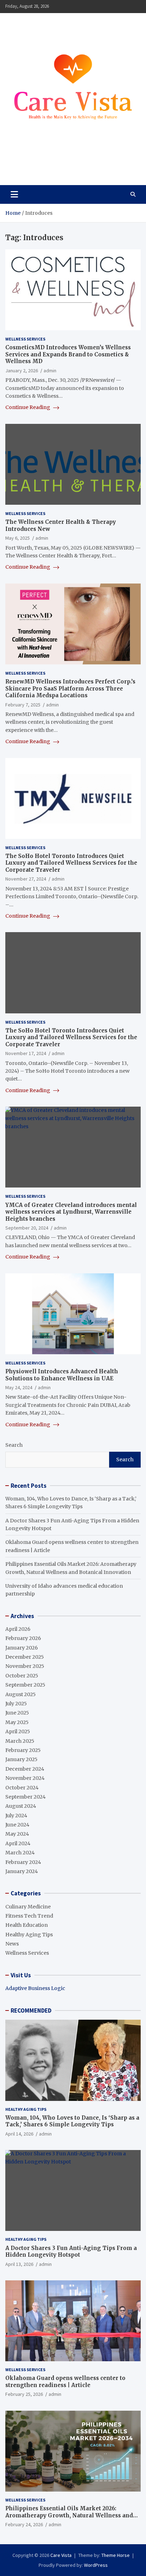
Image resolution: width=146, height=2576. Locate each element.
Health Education (27, 1925)
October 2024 (22, 1788)
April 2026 (18, 1629)
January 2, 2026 (22, 371)
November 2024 (25, 1778)
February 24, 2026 (24, 2524)
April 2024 (18, 1843)
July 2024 (16, 1816)
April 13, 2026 (19, 2264)
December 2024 (25, 1769)
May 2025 (17, 1722)
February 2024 (23, 1862)
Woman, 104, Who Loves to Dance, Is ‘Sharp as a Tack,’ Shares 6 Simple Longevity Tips (72, 2121)
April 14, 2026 (19, 2134)
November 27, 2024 (26, 879)
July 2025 (16, 1704)
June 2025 (17, 1713)
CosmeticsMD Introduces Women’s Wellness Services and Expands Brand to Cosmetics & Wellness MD (68, 354)
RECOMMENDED (31, 2011)
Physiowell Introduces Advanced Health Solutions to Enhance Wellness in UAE (62, 1375)
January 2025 (21, 1759)
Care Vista (32, 164)
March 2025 (20, 1741)
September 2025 (25, 1685)
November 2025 (25, 1666)
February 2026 (23, 1638)
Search (14, 1445)
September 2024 (26, 1797)
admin (50, 371)
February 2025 (23, 1750)
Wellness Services (25, 339)
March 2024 (20, 1853)
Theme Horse (116, 2555)
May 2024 (17, 1834)
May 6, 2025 (18, 538)
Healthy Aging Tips (29, 1935)
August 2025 (21, 1694)
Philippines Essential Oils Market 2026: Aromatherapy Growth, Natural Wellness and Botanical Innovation (69, 2515)
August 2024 (21, 1806)
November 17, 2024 (26, 1053)
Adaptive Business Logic (35, 1988)
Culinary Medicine (28, 1907)
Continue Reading (28, 407)
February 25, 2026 (24, 2394)
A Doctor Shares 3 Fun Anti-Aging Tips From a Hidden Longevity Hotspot (71, 2252)
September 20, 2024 (27, 1228)
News (12, 1944)
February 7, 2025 (23, 705)
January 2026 (22, 1648)
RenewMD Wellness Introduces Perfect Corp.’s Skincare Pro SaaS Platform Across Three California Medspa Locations (70, 688)
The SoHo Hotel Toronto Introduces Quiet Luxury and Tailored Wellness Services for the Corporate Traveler (71, 863)
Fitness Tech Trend (29, 1916)
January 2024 (22, 1871)
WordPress (96, 2565)
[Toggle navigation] (14, 194)
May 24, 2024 (19, 1387)
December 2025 (25, 1657)
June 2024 (17, 1825)
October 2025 (22, 1676)
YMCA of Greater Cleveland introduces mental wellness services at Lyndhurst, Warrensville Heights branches (71, 1212)
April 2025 (18, 1731)
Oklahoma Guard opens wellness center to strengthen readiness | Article (65, 2382)
